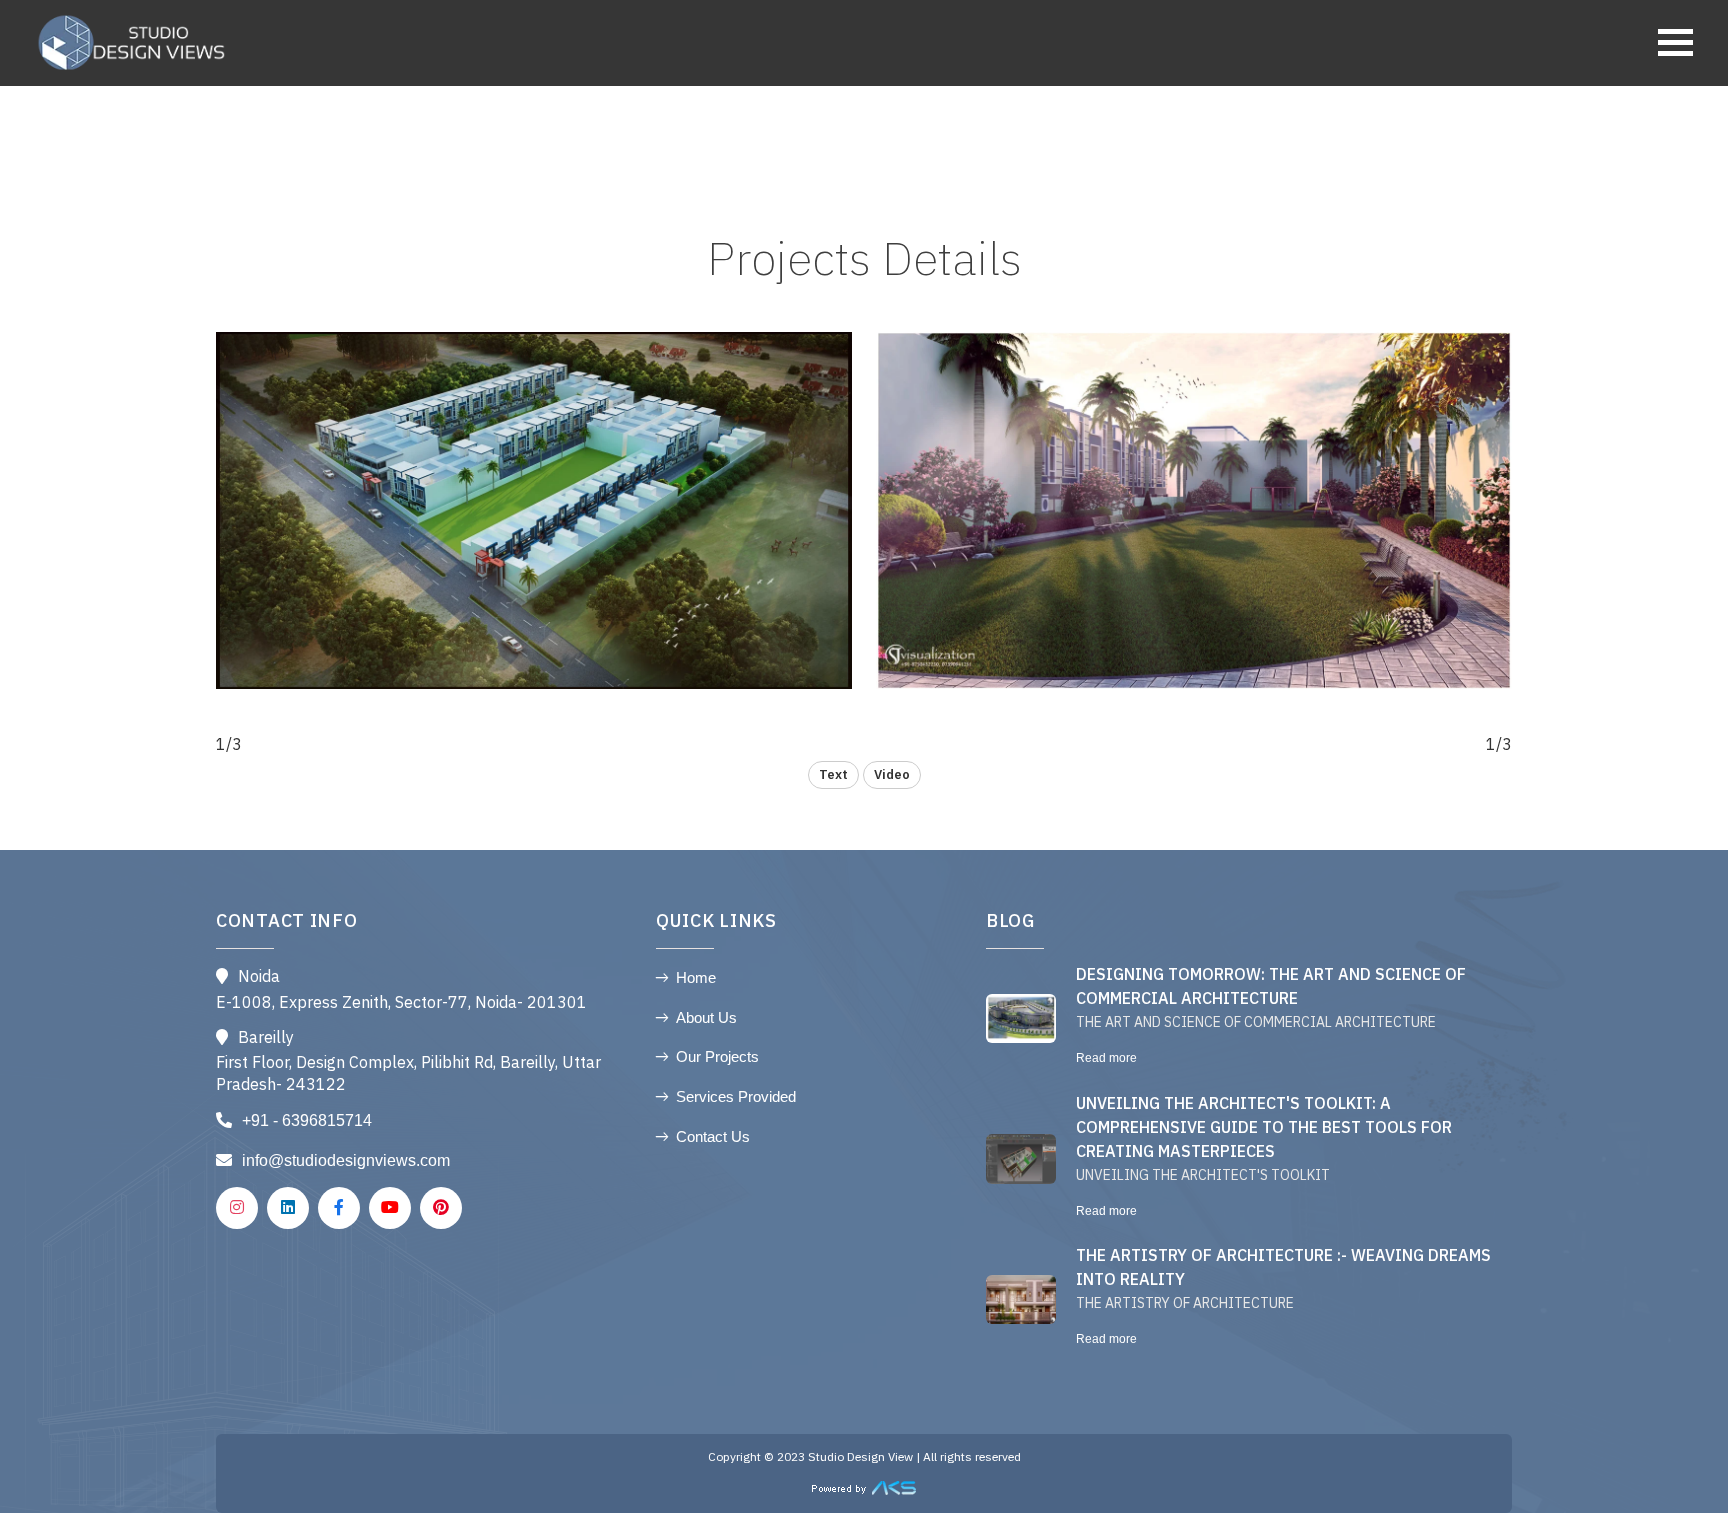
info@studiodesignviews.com (346, 1160)
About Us (706, 1017)
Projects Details (864, 262)
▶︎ (534, 531)
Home (696, 977)
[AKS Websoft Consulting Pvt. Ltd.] (864, 1487)
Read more (1106, 1058)
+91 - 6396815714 (307, 1120)
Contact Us (713, 1136)
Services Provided (736, 1096)
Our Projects (717, 1056)
